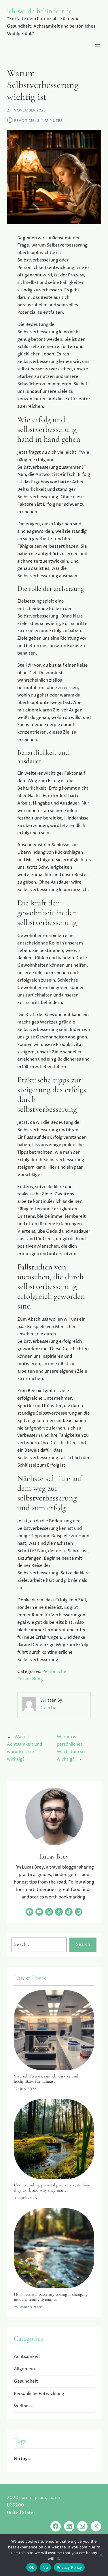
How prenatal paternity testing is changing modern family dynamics (51, 2297)
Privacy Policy (69, 2567)
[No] (101, 2555)
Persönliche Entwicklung (39, 2394)
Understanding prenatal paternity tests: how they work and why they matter (52, 2188)
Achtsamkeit (27, 2357)
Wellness (23, 2406)
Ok (32, 2567)
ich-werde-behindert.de (39, 11)
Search (83, 1945)
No (45, 2567)
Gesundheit (26, 2381)
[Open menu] (98, 46)
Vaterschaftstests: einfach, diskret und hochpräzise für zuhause (46, 2079)
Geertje (48, 1708)
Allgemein (24, 2369)
